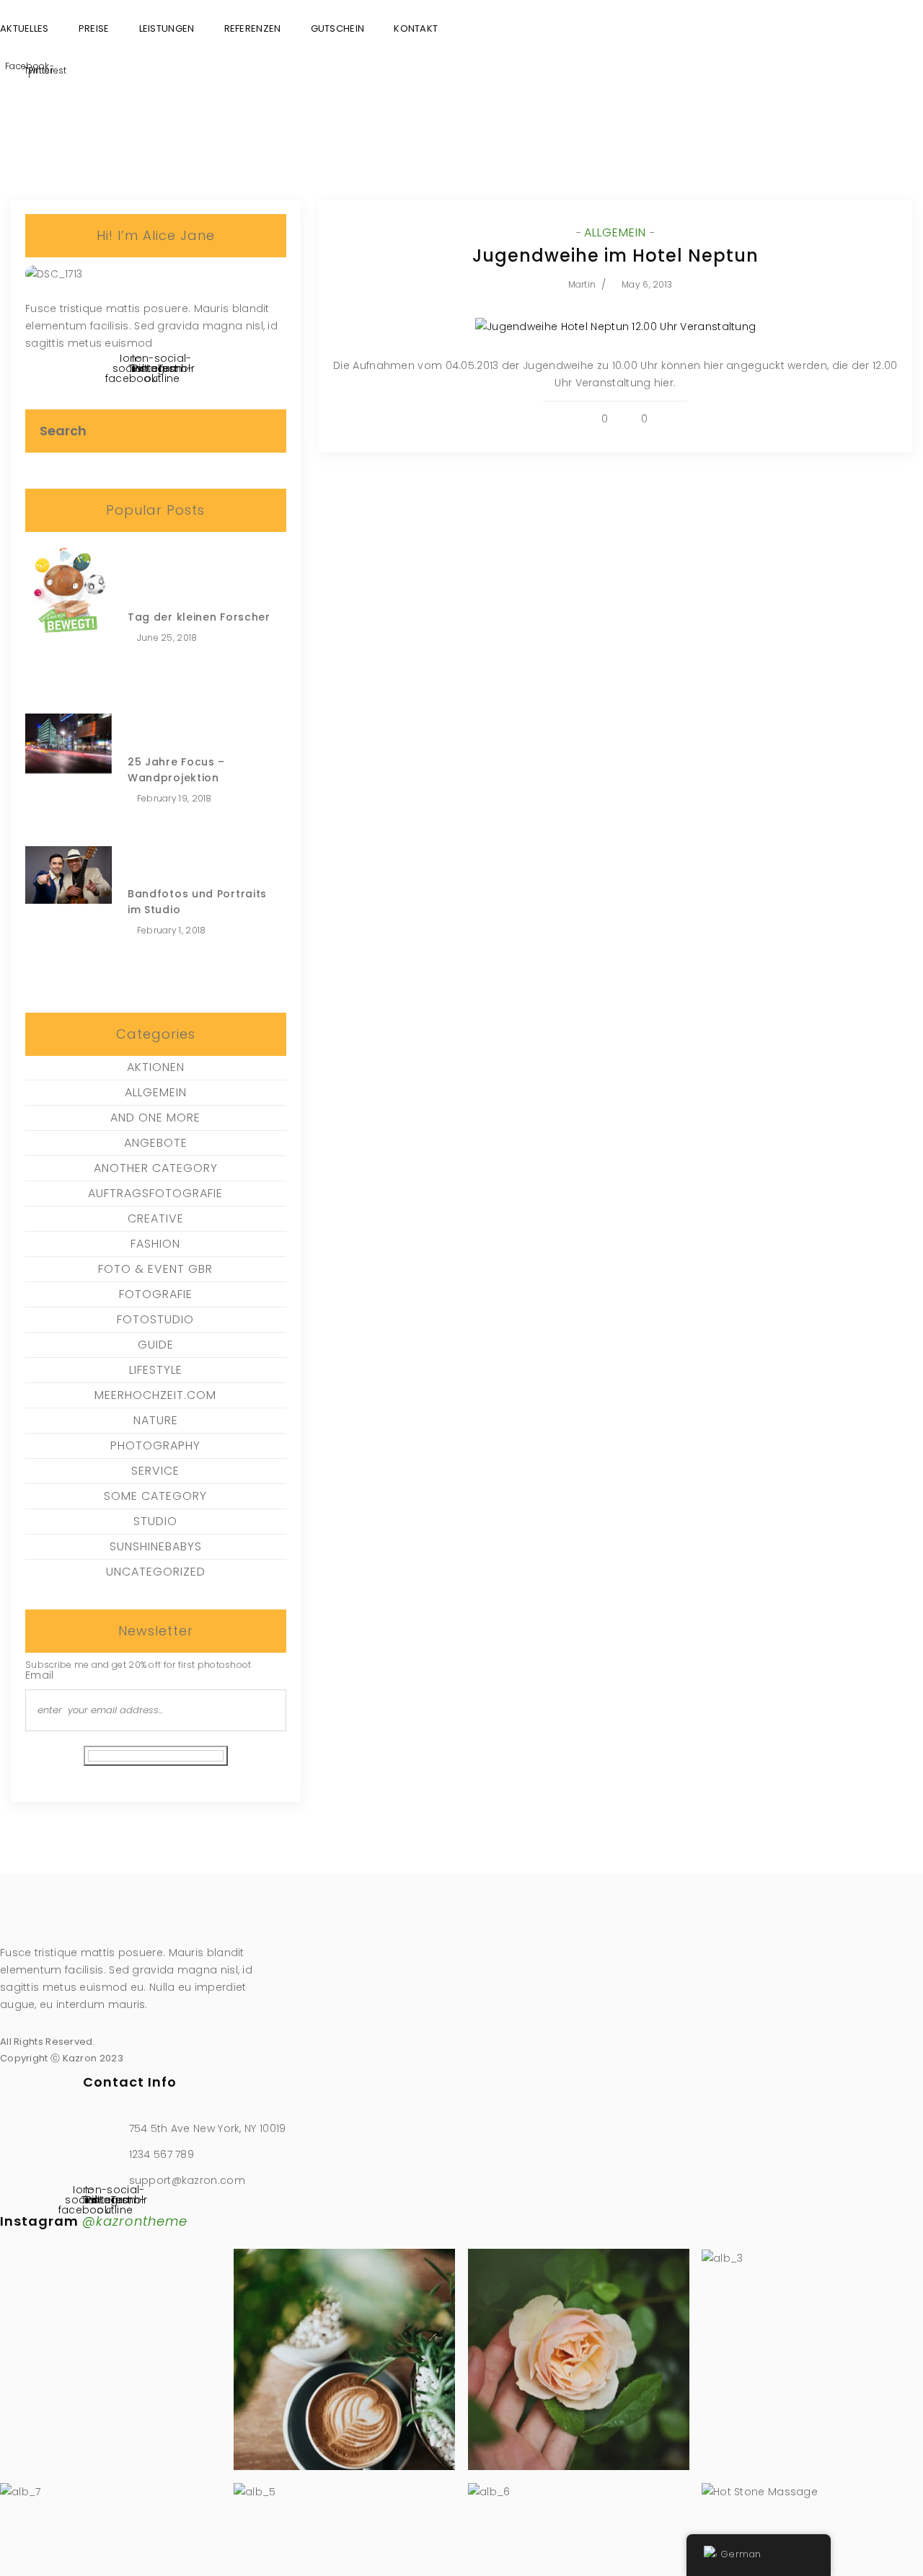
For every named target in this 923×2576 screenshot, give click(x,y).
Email (40, 1675)
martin (582, 284)
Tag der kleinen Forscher (199, 617)
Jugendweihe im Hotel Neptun (615, 256)
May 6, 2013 (647, 284)
